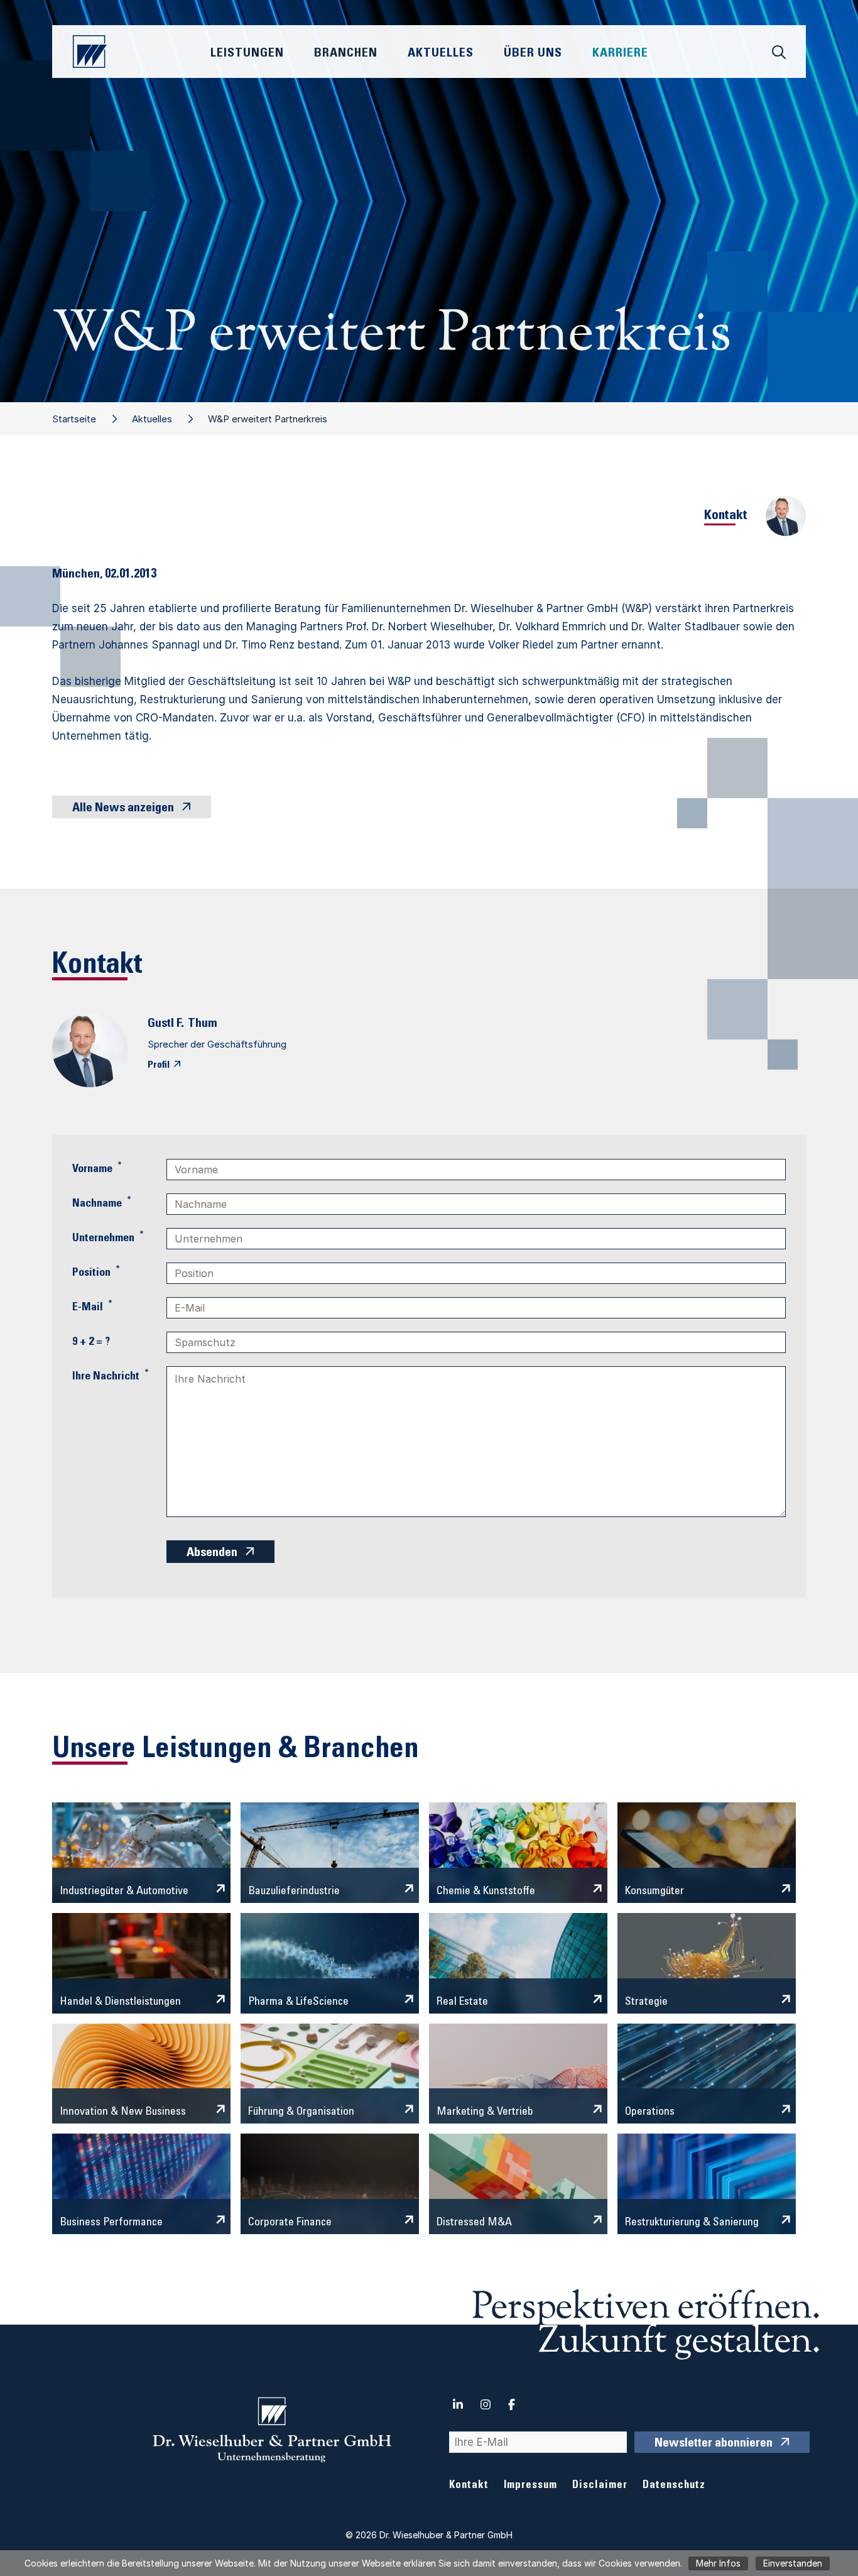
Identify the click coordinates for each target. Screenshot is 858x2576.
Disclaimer (600, 2486)
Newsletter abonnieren (714, 2444)
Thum (203, 1024)
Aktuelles (152, 419)
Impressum (530, 2486)
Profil (159, 1065)
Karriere (620, 54)
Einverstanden (793, 2563)
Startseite (74, 419)
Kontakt (469, 2486)
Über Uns (533, 54)
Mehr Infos (718, 2563)
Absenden (212, 1554)
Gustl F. (166, 1024)
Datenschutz (674, 2486)
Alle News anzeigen (123, 809)
